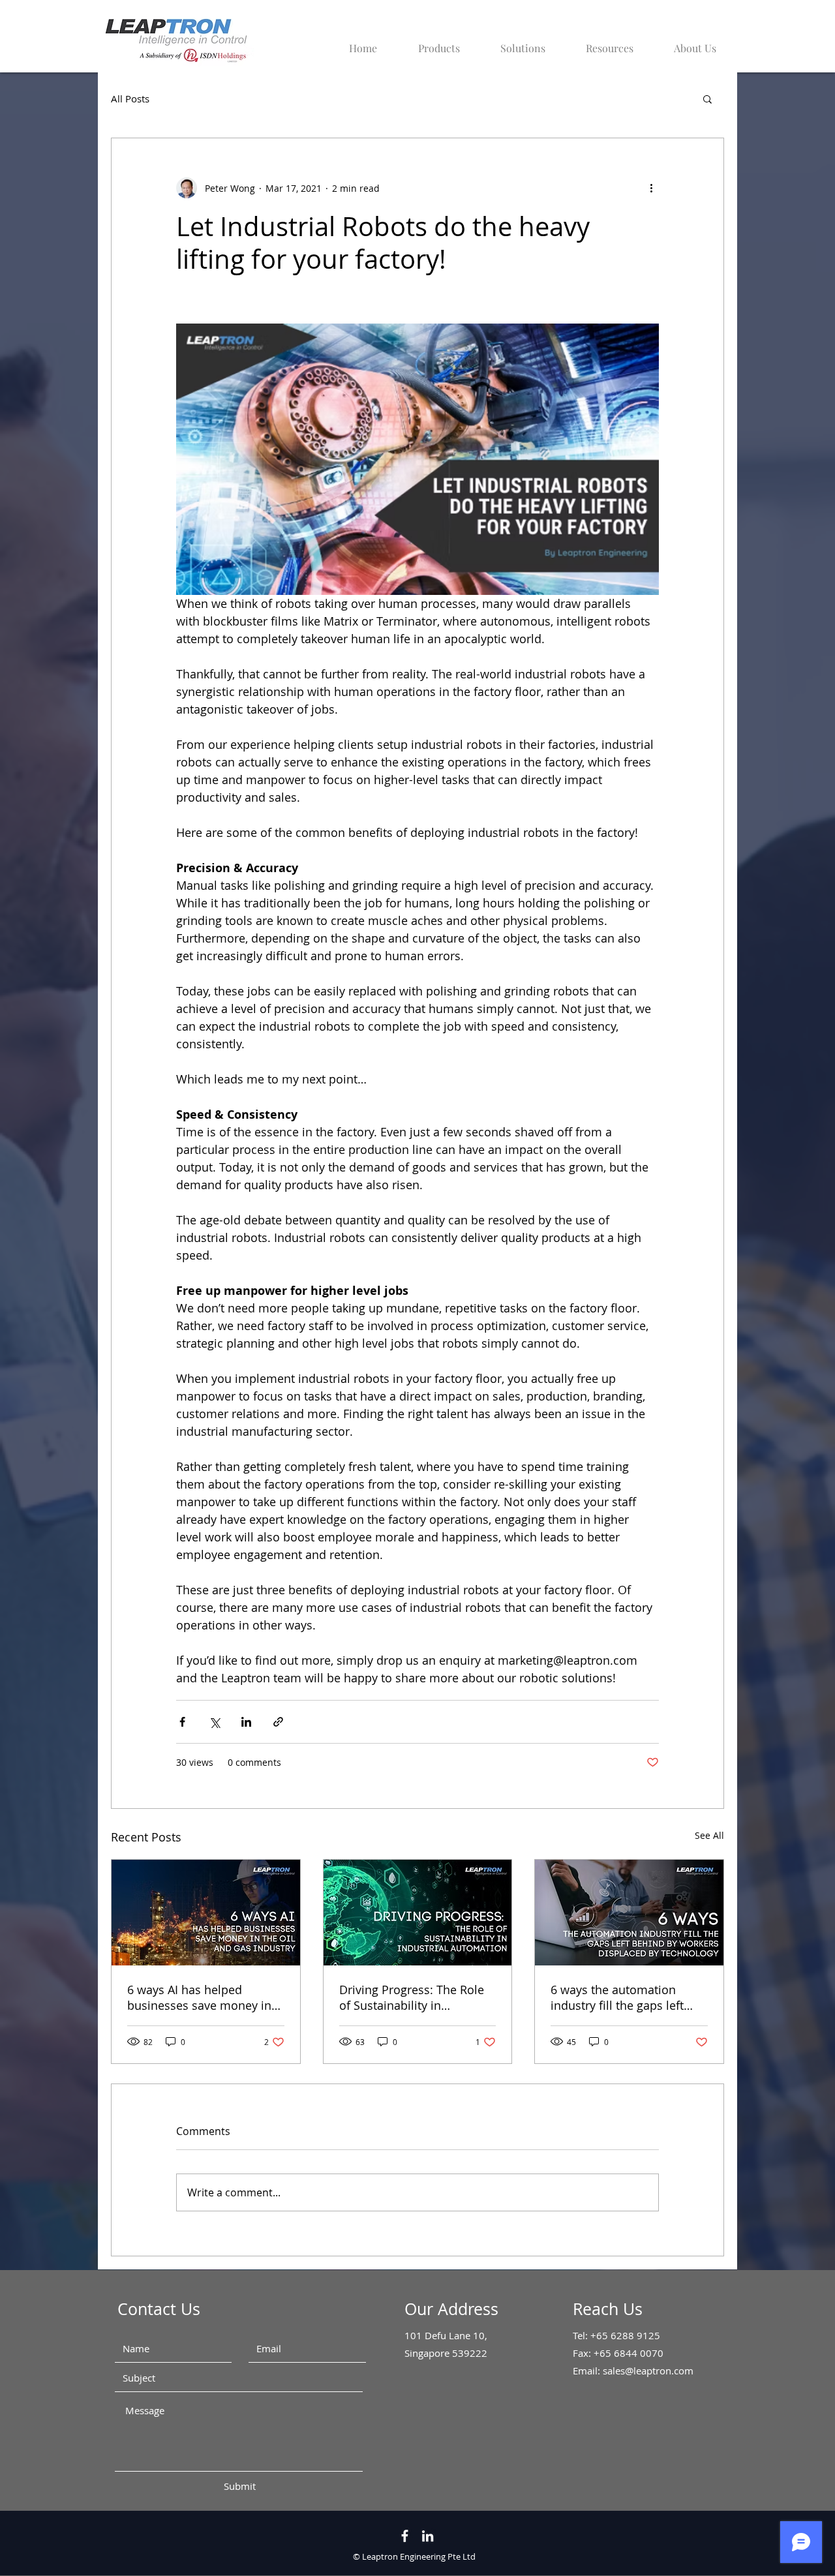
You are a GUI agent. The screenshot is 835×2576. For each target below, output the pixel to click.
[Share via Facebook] (182, 1722)
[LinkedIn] (428, 2536)
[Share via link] (278, 1722)
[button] (601, 42)
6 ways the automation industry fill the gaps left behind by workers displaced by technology (617, 1997)
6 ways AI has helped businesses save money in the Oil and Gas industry (199, 1997)
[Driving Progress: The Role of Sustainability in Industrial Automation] (418, 1913)
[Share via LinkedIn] (246, 1722)
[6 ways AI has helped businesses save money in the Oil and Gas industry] (206, 1913)
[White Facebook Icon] (405, 2536)
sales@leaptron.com (648, 2371)
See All (709, 1835)
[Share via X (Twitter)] (214, 1722)
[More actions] (651, 188)
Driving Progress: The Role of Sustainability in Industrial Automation (412, 1997)
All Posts (130, 98)
